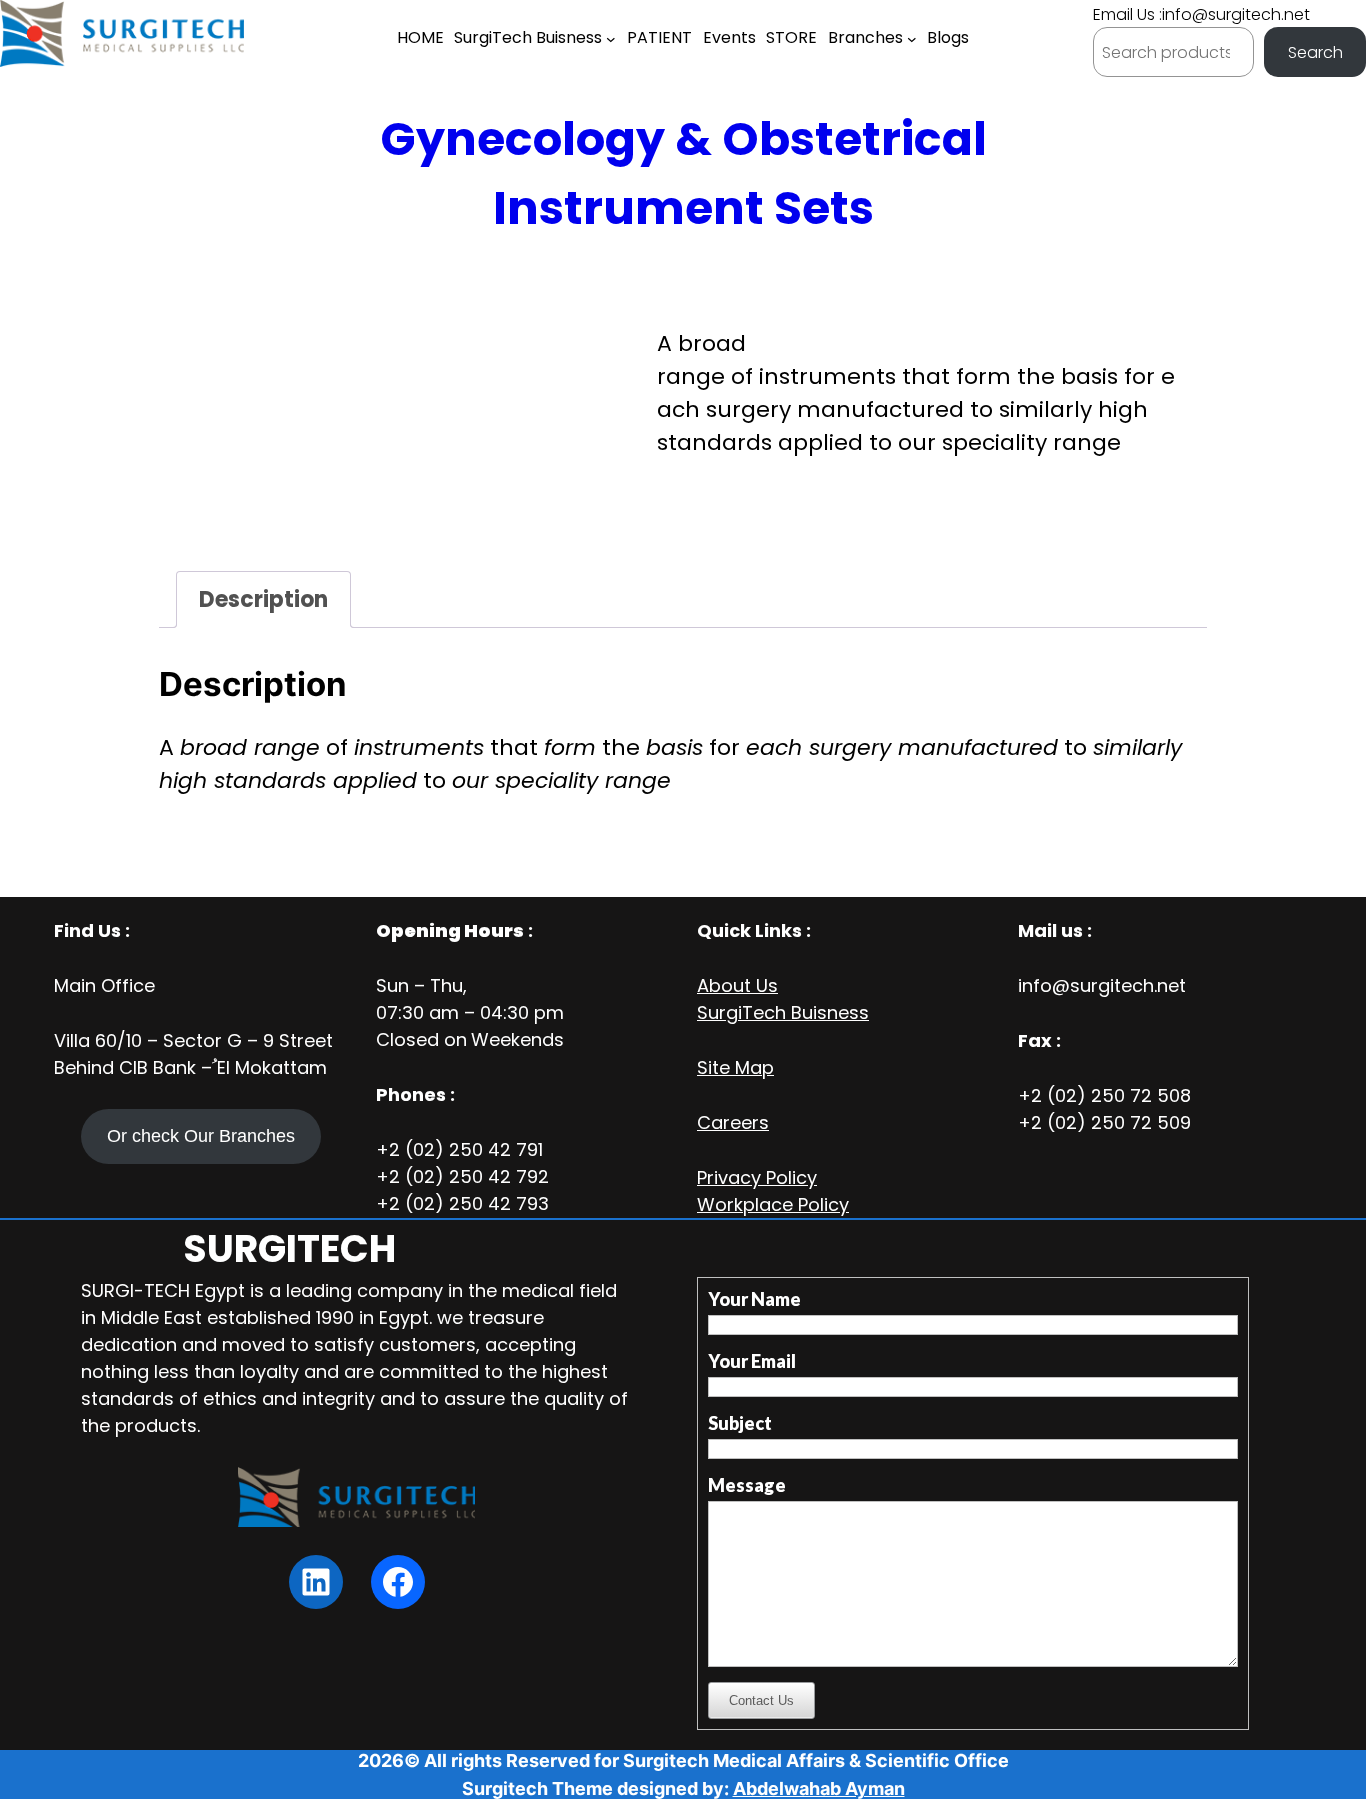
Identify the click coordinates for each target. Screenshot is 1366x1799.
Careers (733, 1122)
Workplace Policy (773, 1204)
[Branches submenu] (912, 39)
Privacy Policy (757, 1177)
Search (1315, 52)
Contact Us (761, 1700)
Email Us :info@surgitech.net (1201, 14)
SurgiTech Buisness (783, 1012)
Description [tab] (263, 599)
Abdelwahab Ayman (819, 1788)
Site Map (735, 1067)
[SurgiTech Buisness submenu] (611, 39)
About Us (737, 985)
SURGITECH (289, 1248)
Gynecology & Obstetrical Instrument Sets (683, 173)
